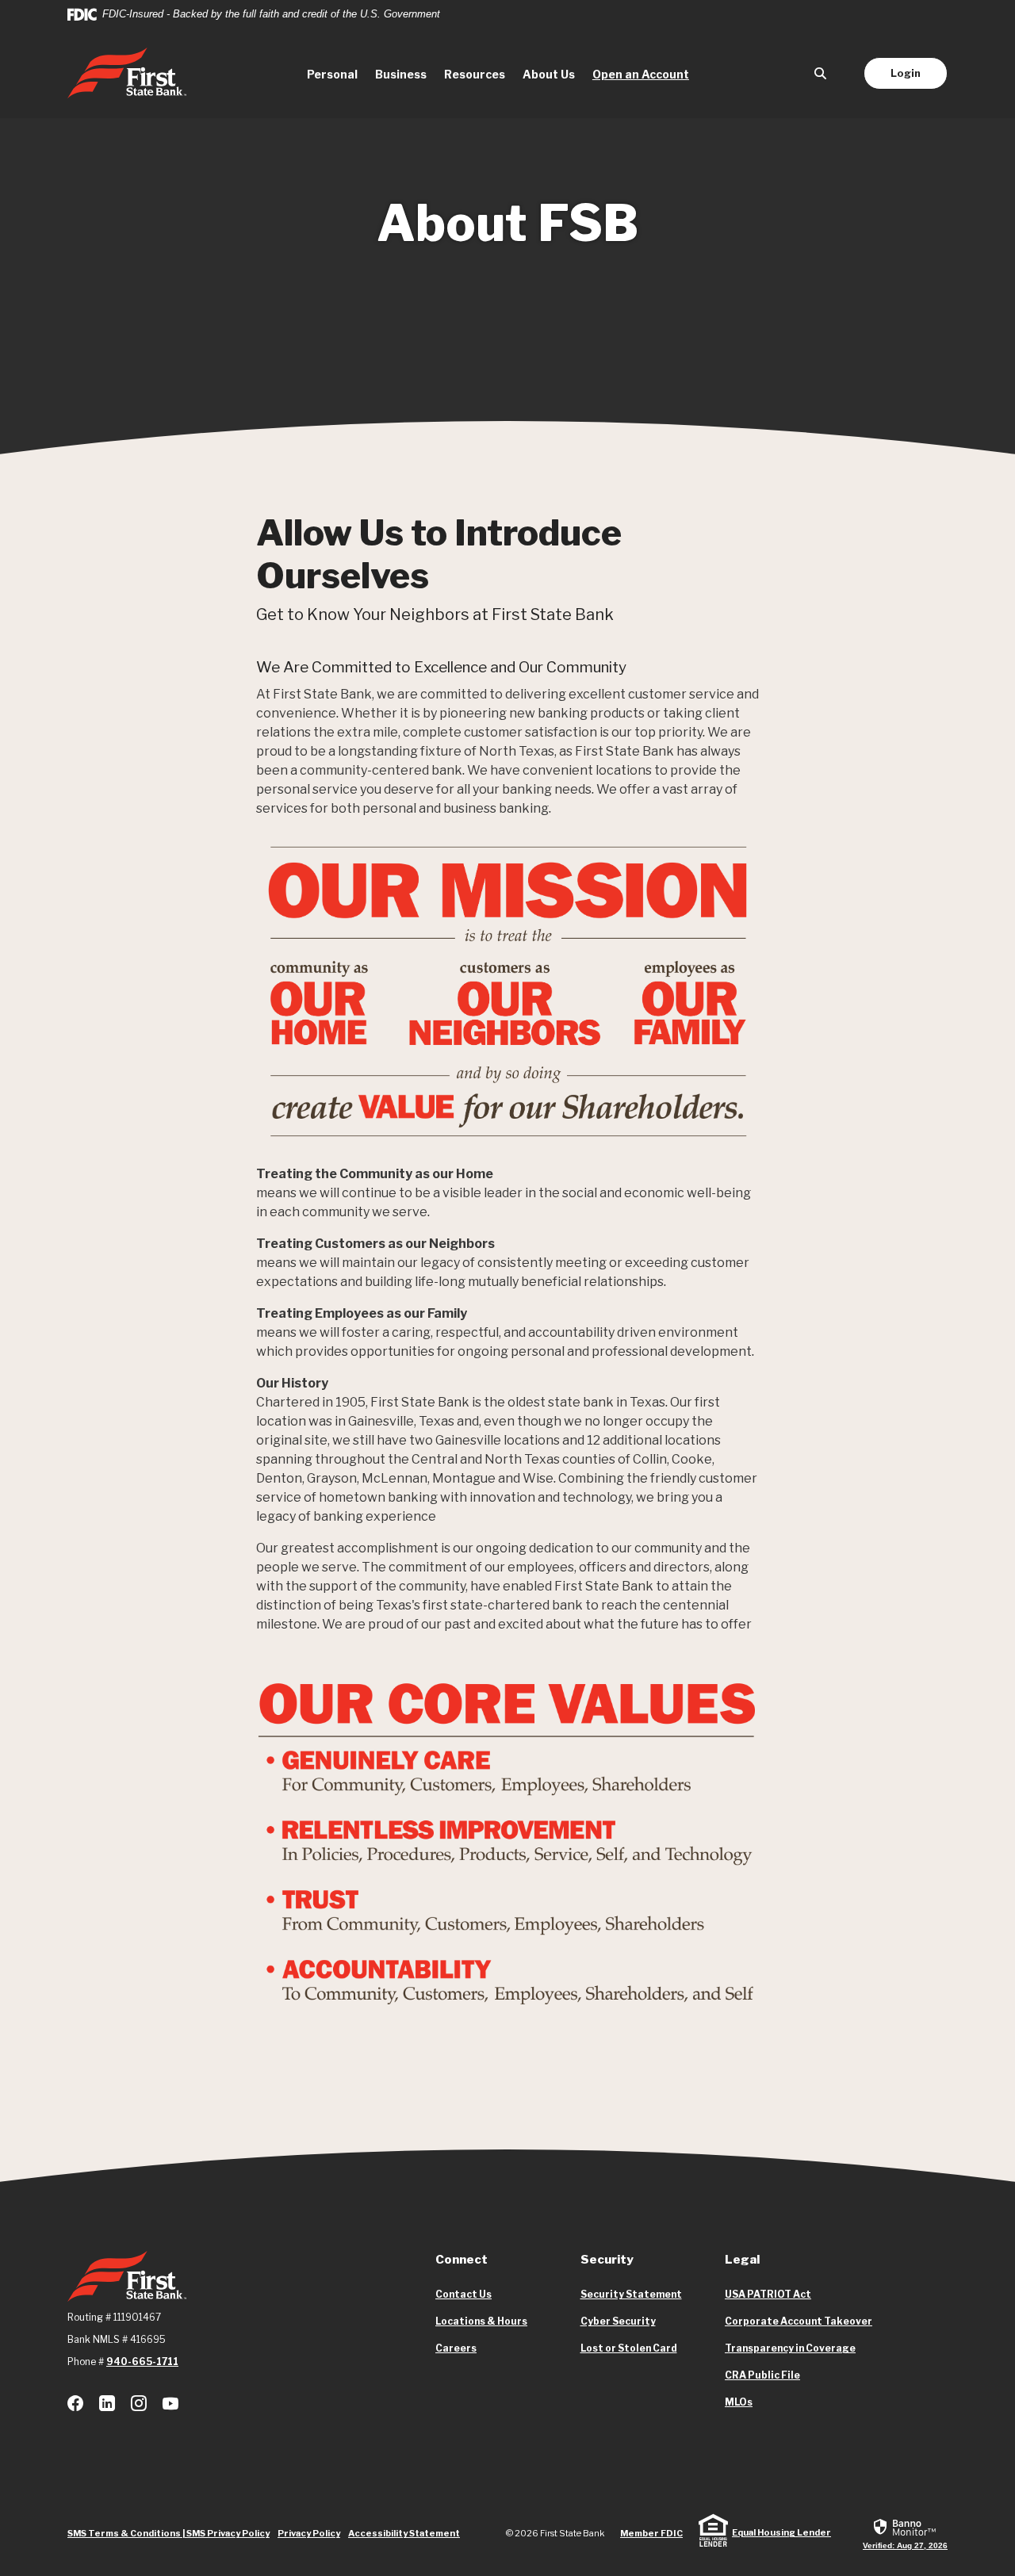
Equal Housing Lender (781, 2532)
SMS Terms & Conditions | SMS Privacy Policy (169, 2533)
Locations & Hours (481, 2321)
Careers (456, 2348)
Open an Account (645, 74)
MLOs (739, 2402)
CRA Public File (762, 2375)
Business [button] (401, 74)
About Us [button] (549, 74)
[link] (905, 2533)
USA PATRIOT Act (768, 2294)
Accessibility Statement (404, 2533)
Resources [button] (475, 74)
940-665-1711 (142, 2362)
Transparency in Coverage (790, 2348)
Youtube (170, 2403)
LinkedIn (107, 2403)
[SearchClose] (821, 73)
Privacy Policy (309, 2533)
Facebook (75, 2403)
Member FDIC (651, 2533)
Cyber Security (618, 2321)
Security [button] (607, 2260)
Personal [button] (332, 74)
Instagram (139, 2403)
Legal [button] (742, 2260)
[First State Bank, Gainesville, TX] (127, 73)
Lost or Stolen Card (629, 2348)
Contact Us (463, 2294)
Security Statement (631, 2294)
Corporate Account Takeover (799, 2321)
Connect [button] (462, 2260)
